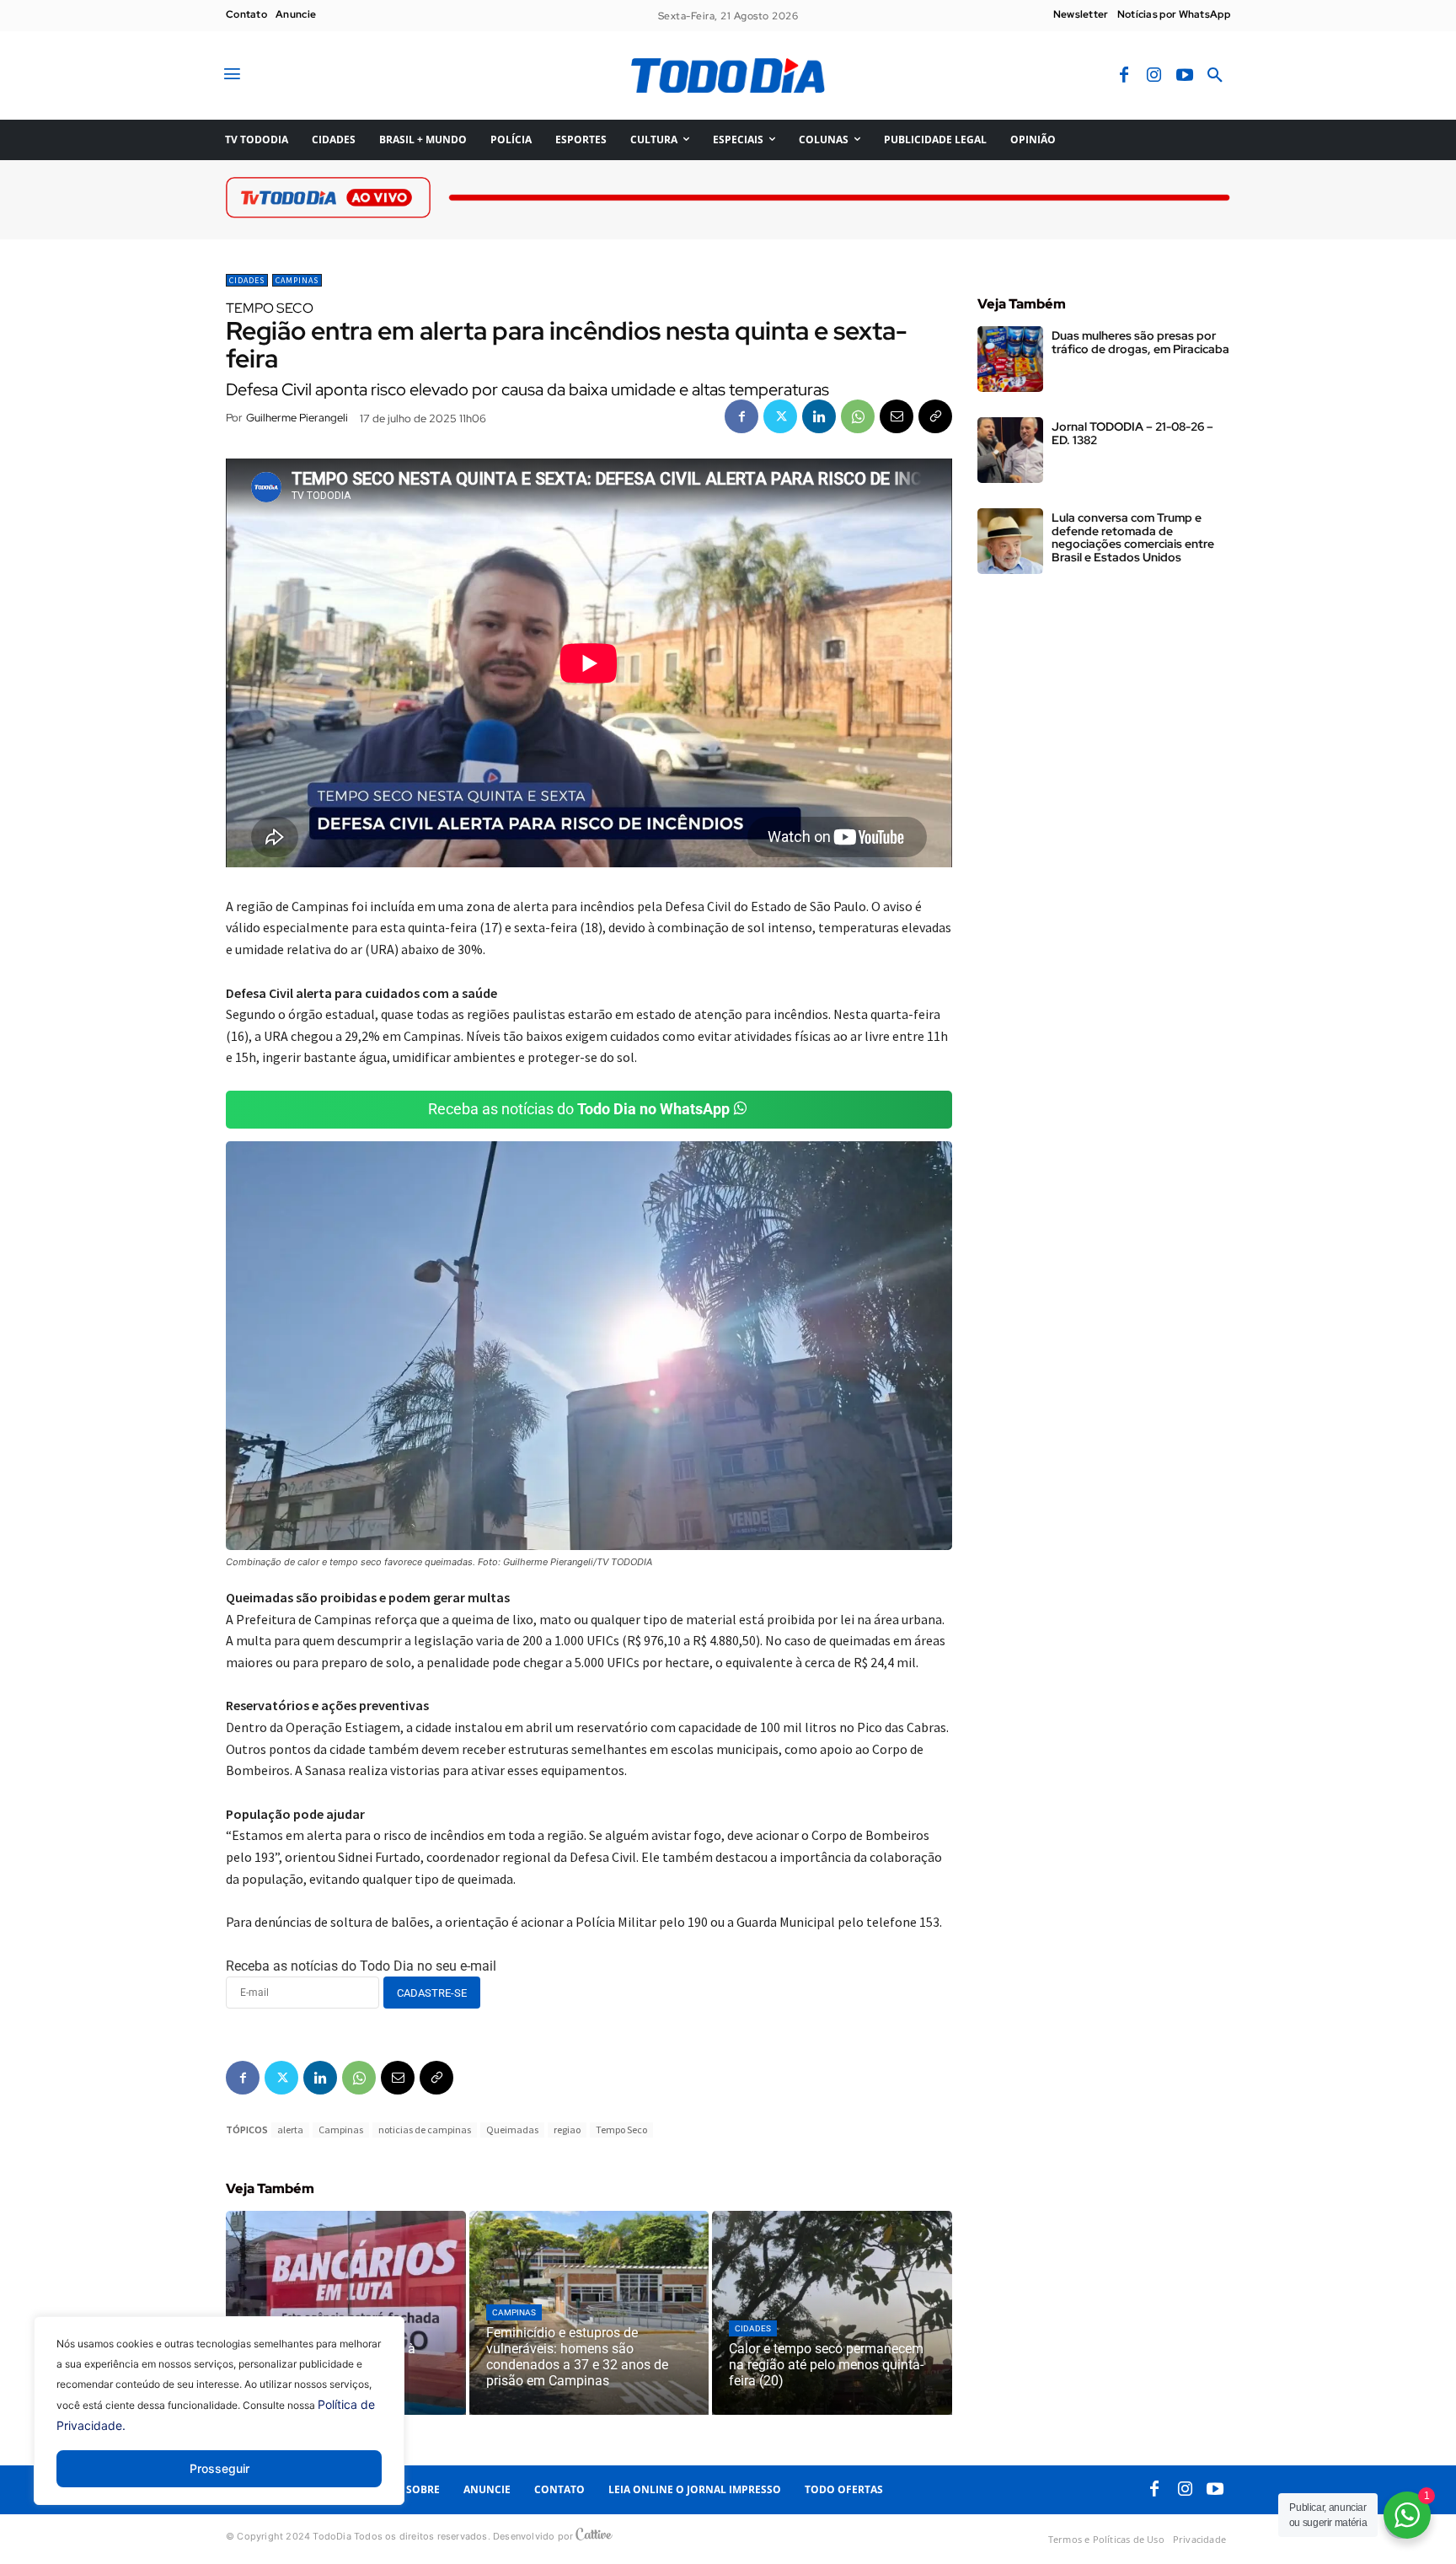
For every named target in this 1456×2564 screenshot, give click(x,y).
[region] (219, 2423)
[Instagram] (1154, 76)
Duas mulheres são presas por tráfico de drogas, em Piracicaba (1140, 342)
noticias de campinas (425, 2130)
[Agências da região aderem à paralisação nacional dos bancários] (346, 2313)
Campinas (297, 280)
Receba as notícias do (579, 1109)
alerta (290, 2130)
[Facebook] (1124, 76)
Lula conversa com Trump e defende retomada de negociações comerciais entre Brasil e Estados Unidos (1133, 537)
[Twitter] (780, 416)
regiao (567, 2130)
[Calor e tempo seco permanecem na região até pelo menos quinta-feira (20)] (832, 2313)
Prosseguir (219, 2468)
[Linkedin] (819, 416)
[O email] (897, 416)
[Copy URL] (935, 416)
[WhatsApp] (858, 416)
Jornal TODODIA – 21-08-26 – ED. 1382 (1132, 433)
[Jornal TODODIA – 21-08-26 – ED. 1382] (1010, 450)
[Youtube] (1185, 76)
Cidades (247, 280)
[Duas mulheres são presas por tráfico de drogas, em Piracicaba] (1010, 359)
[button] (1215, 76)
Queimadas (512, 2130)
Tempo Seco (621, 2130)
